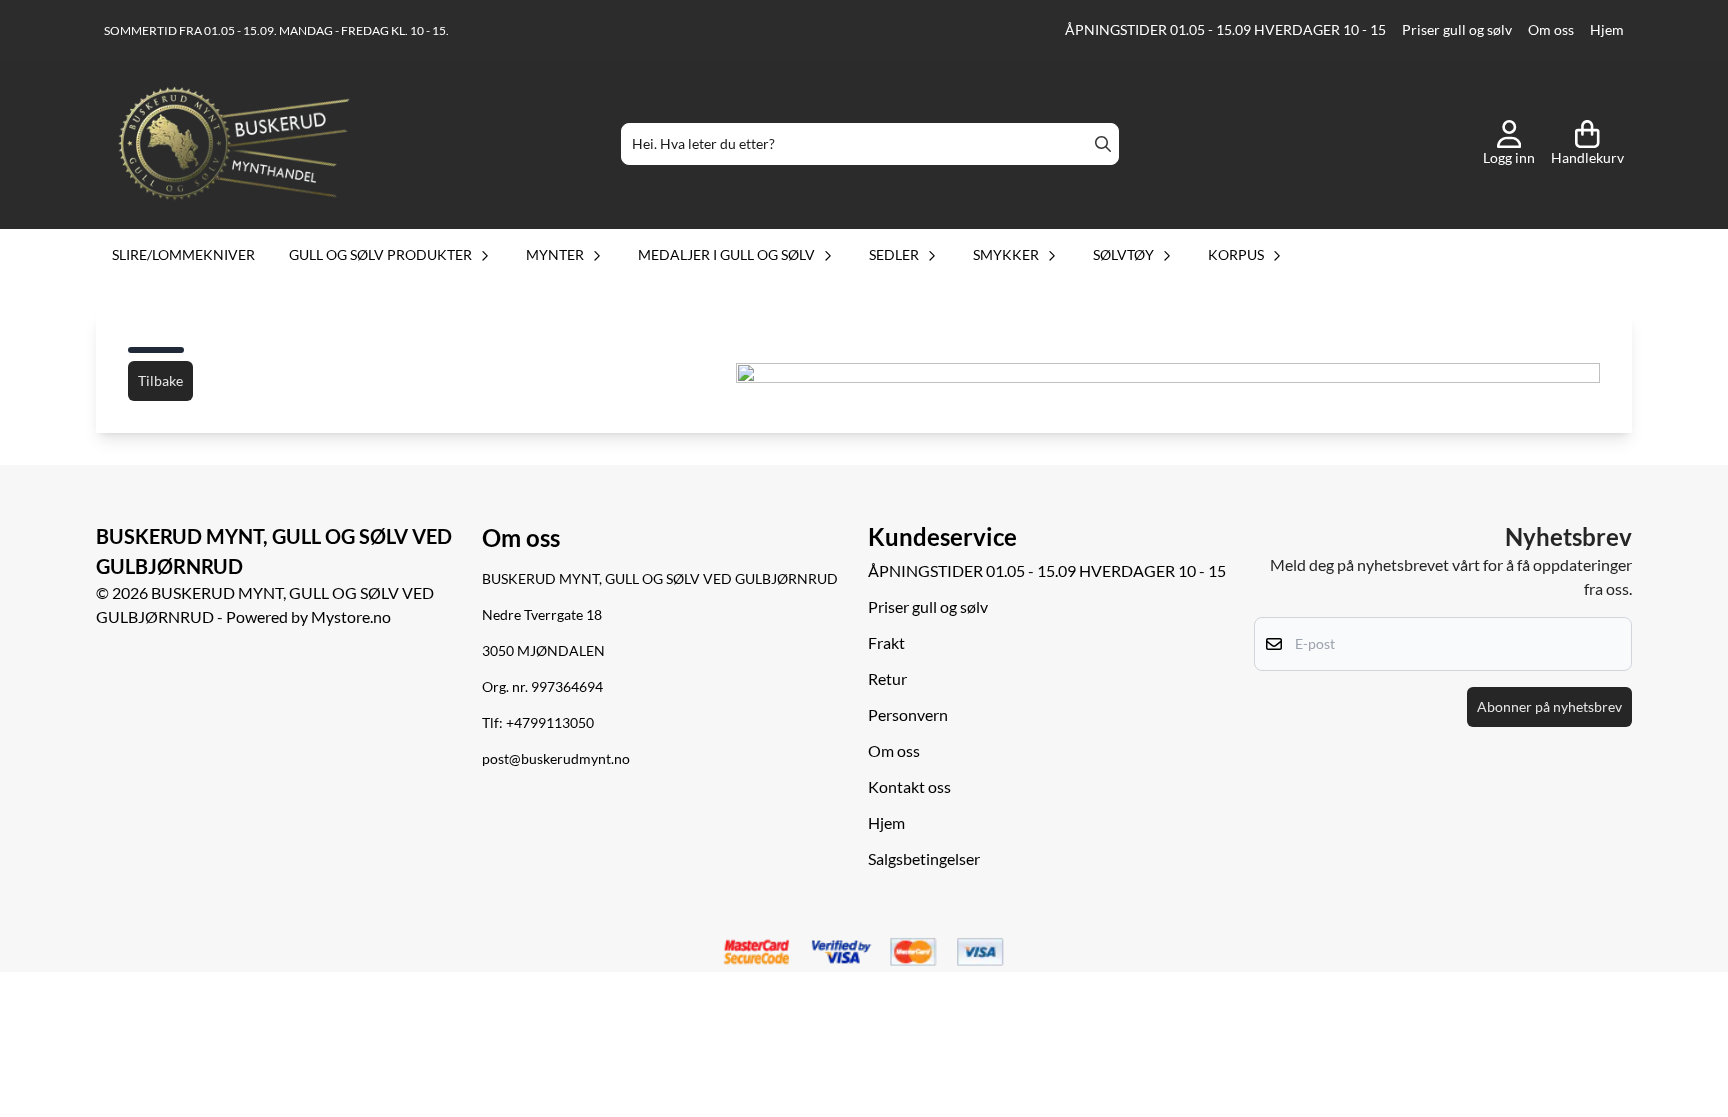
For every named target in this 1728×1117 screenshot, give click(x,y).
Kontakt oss (909, 786)
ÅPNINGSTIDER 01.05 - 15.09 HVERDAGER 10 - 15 (1225, 30)
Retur (887, 678)
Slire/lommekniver (183, 254)
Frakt (886, 642)
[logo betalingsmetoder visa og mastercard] (864, 953)
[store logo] (234, 144)
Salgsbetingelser (924, 858)
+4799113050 (550, 723)
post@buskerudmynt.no (556, 759)
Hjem (1607, 30)
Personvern (908, 714)
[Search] (1103, 144)
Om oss (1551, 30)
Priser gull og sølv (1457, 30)
